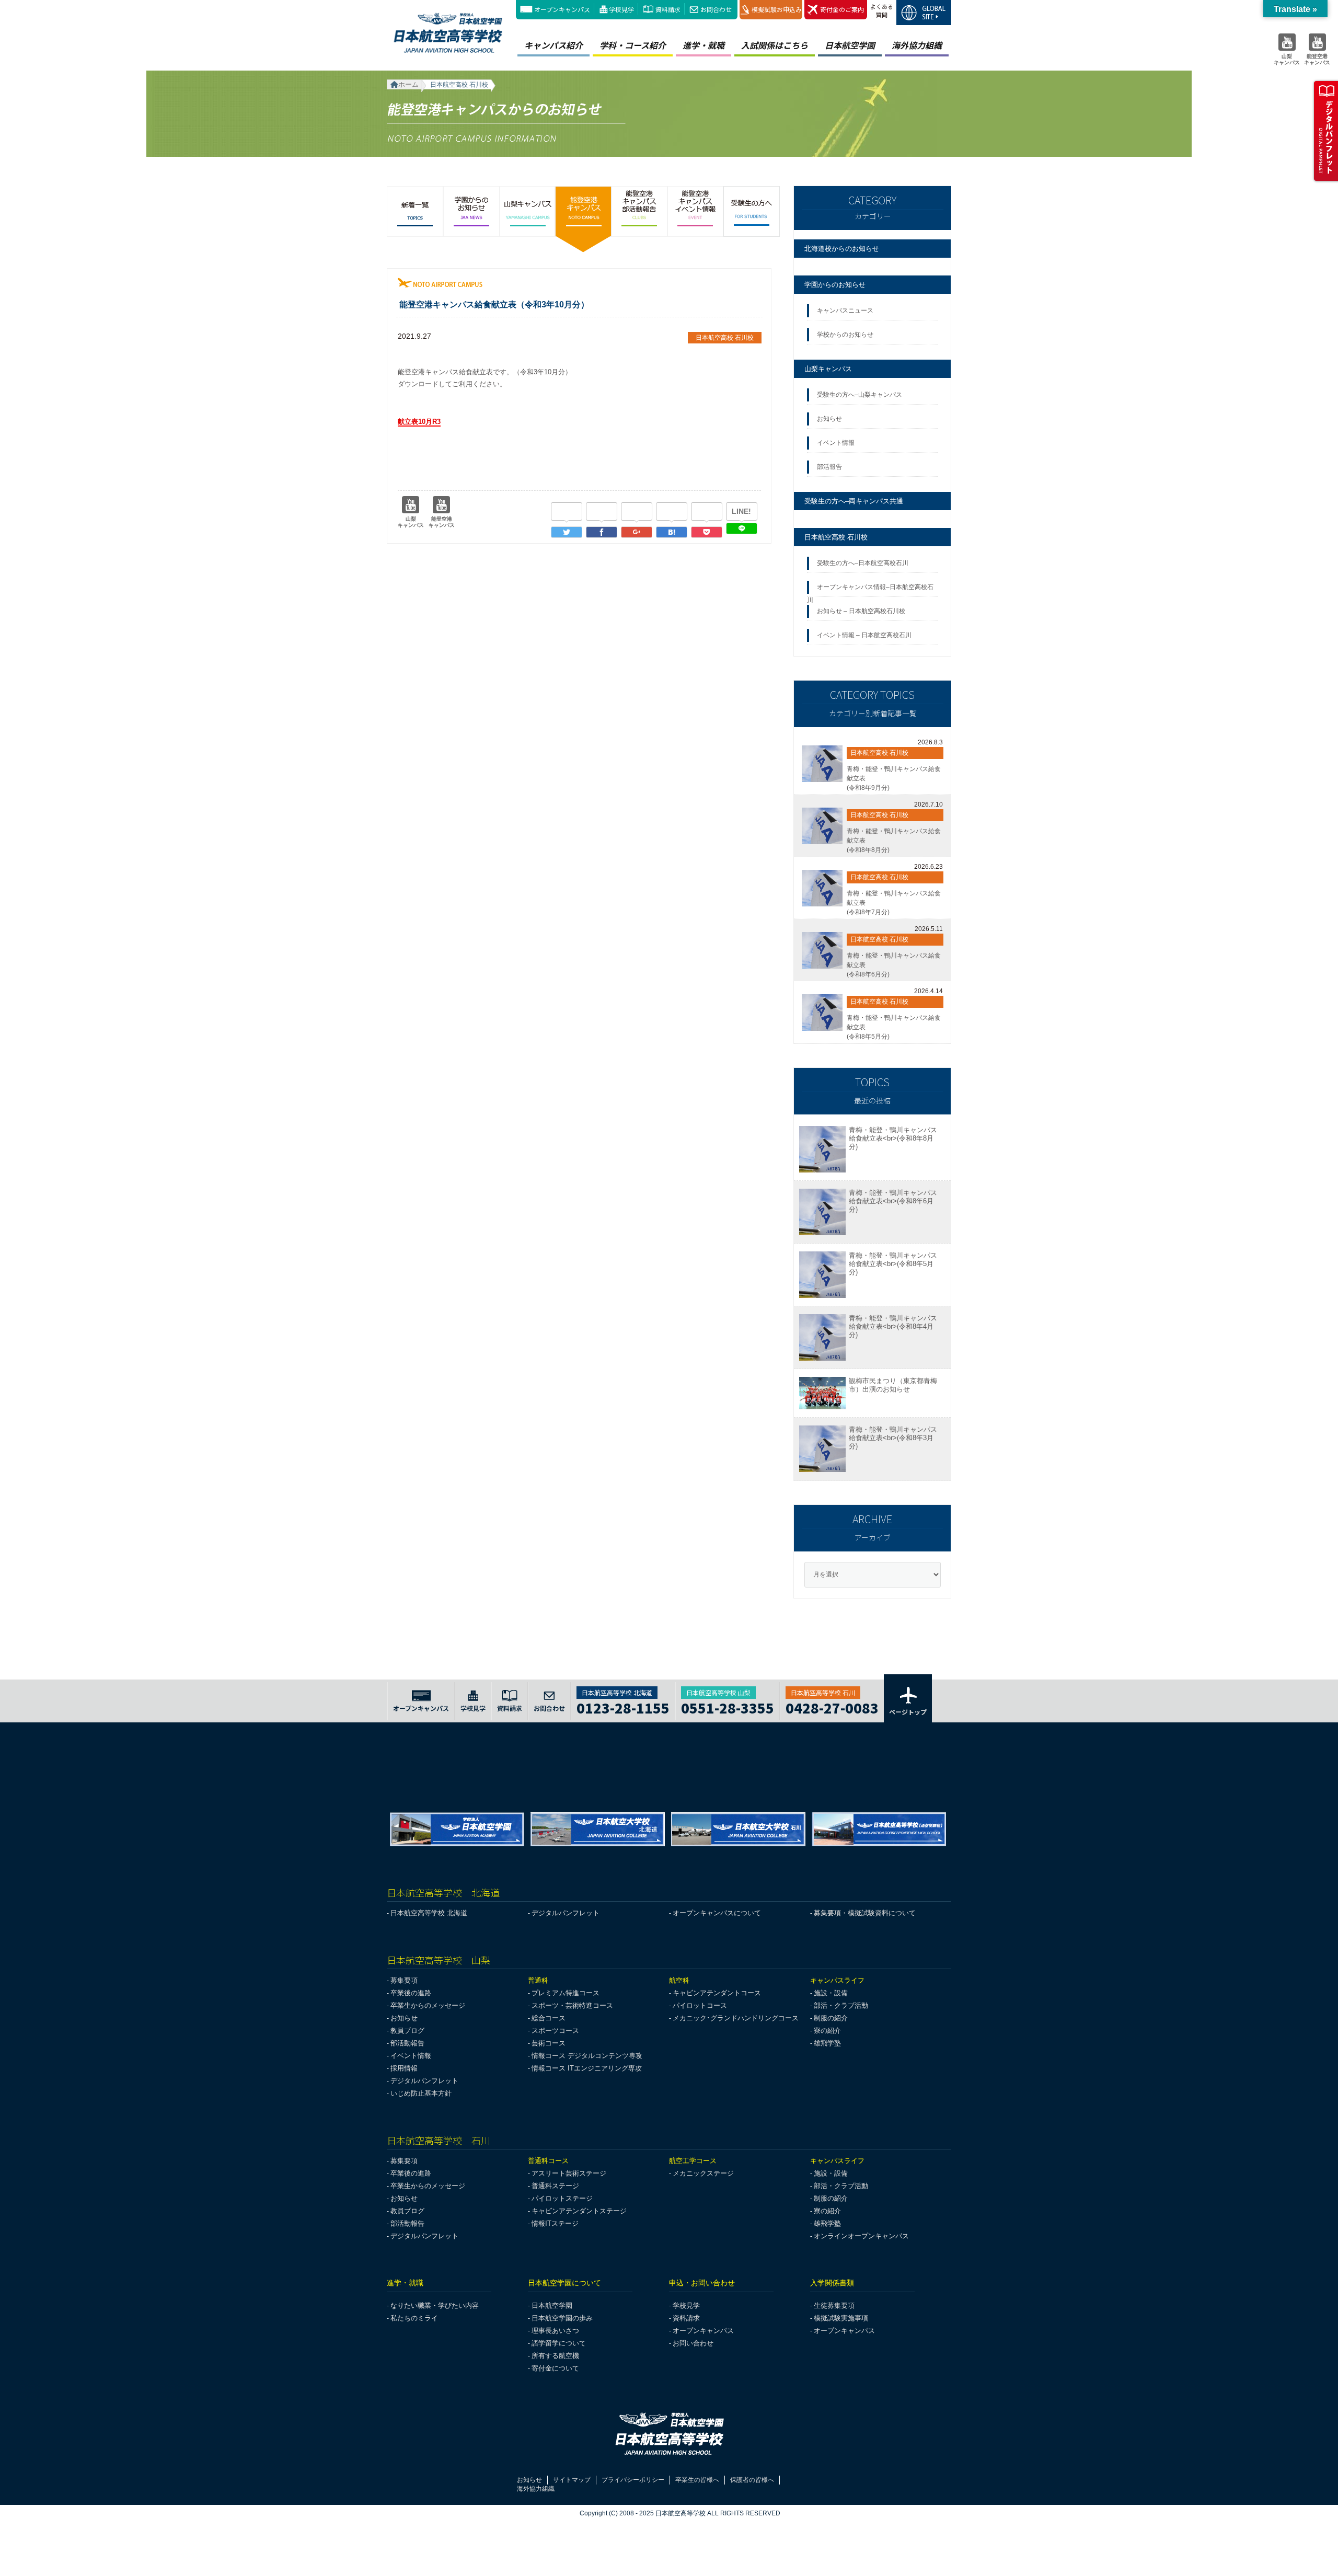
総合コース (549, 2018)
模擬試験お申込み (777, 9)
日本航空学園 (850, 45)
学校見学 (621, 9)
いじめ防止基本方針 (421, 2093)
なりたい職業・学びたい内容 (435, 2305)
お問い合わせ (693, 2343)
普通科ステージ (555, 2186)
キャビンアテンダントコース (717, 1993)
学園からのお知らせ (835, 285)
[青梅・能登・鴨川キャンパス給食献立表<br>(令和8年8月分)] (822, 826)
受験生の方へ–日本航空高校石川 (863, 563)
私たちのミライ (414, 2318)
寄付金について (555, 2368)
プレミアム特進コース (566, 1993)
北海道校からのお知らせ (842, 249)
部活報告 (830, 467)
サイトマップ (572, 2480)
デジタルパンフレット (566, 1913)
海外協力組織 (917, 45)
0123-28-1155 (623, 1706)
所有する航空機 (555, 2356)
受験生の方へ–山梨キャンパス (860, 395)
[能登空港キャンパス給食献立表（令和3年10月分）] (672, 532)
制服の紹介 (831, 2018)
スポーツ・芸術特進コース (572, 2005)
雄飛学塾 (827, 2043)
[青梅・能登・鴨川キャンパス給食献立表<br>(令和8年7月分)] (822, 888)
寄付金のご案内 (842, 9)
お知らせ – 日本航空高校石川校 (861, 611)
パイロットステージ (562, 2198)
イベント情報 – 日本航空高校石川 (864, 635)
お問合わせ (716, 9)
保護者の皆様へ (752, 2480)
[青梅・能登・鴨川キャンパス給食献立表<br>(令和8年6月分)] (822, 950)
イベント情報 (837, 443)
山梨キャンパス (828, 369)
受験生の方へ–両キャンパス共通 (854, 501)
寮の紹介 (827, 2031)
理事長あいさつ (555, 2331)
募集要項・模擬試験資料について (865, 1913)
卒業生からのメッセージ (428, 2005)
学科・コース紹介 (633, 45)
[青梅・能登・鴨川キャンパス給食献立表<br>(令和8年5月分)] (822, 1013)
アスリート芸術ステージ (569, 2173)
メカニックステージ (703, 2173)
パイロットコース (700, 2005)
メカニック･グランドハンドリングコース (736, 2018)
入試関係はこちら (775, 45)
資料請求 (668, 9)
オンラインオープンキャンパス (861, 2236)
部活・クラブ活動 (841, 2005)
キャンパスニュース (845, 310)
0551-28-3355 (728, 1706)
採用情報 (404, 2068)
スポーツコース (555, 2031)
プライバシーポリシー (633, 2480)
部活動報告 (407, 2043)
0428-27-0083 (832, 1706)
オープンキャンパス (562, 9)
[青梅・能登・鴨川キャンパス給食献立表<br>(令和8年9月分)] (822, 764)
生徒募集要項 (834, 2305)
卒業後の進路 (411, 1993)
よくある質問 (882, 10)
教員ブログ (407, 2031)
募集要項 (404, 1980)
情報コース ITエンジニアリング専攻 (587, 2068)
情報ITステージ (555, 2223)
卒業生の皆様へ (697, 2480)
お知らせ (831, 419)
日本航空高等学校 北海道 (429, 1913)
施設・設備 (831, 1993)
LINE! (741, 511)
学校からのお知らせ (845, 335)
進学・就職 (703, 45)
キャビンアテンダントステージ (579, 2211)
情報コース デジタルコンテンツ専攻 (587, 2056)
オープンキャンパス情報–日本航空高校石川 (870, 590)
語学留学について (559, 2343)
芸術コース (549, 2043)
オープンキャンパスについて (717, 1913)
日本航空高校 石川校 (836, 537)
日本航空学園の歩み (562, 2318)
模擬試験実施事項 (841, 2318)
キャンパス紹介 (553, 45)
